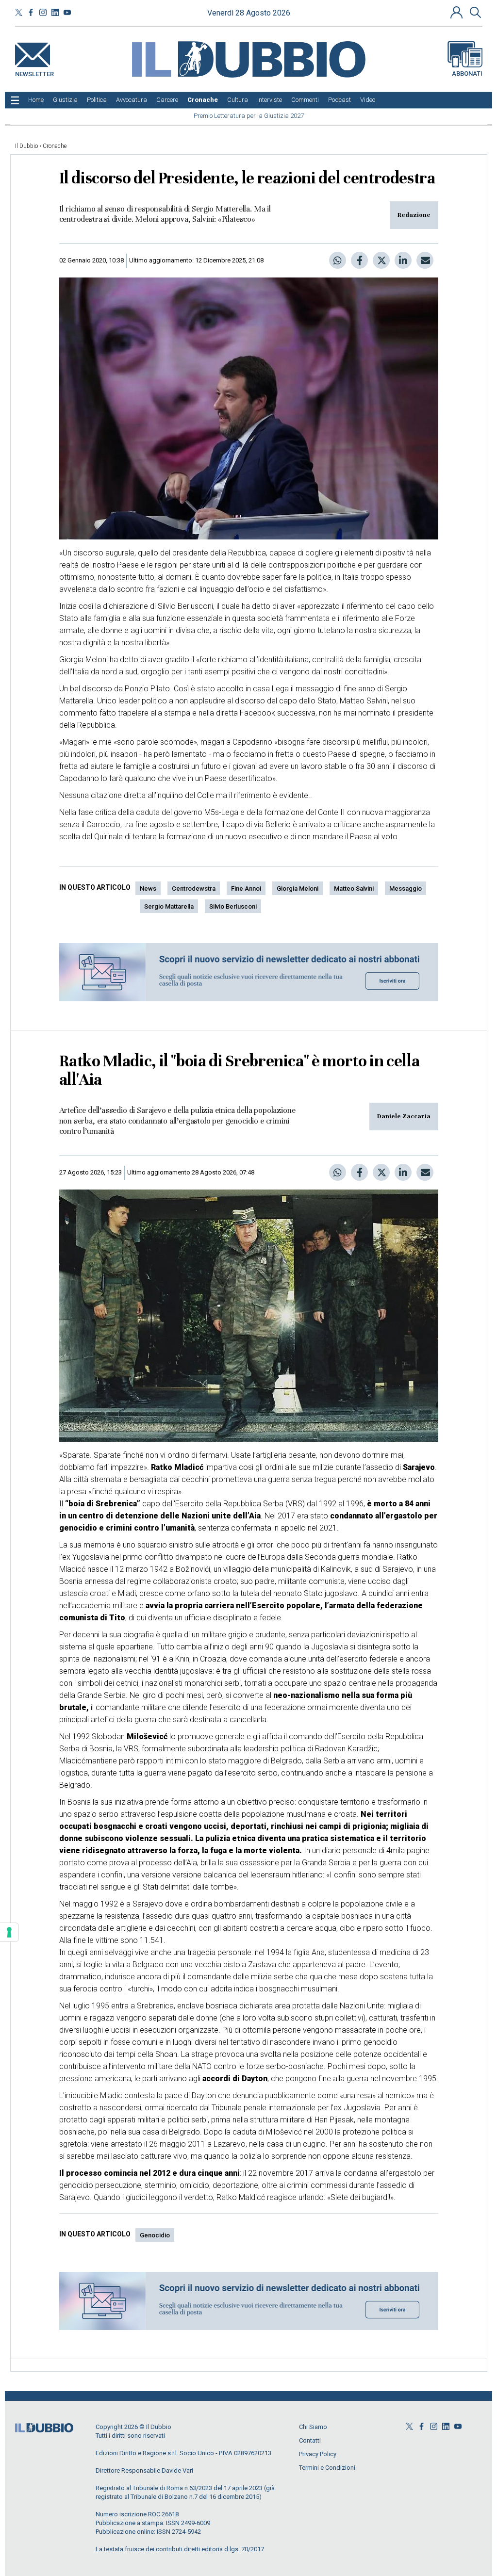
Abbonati (467, 73)
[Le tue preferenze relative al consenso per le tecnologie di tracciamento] (9, 1932)
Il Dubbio (26, 146)
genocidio (155, 2235)
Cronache (55, 146)
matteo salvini (354, 889)
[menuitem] (36, 100)
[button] (458, 12)
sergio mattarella (169, 906)
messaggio (406, 889)
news (148, 889)
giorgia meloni (298, 889)
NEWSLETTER (34, 72)
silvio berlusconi (233, 906)
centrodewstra (194, 889)
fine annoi (246, 889)
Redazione (414, 215)
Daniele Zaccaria (404, 1116)
